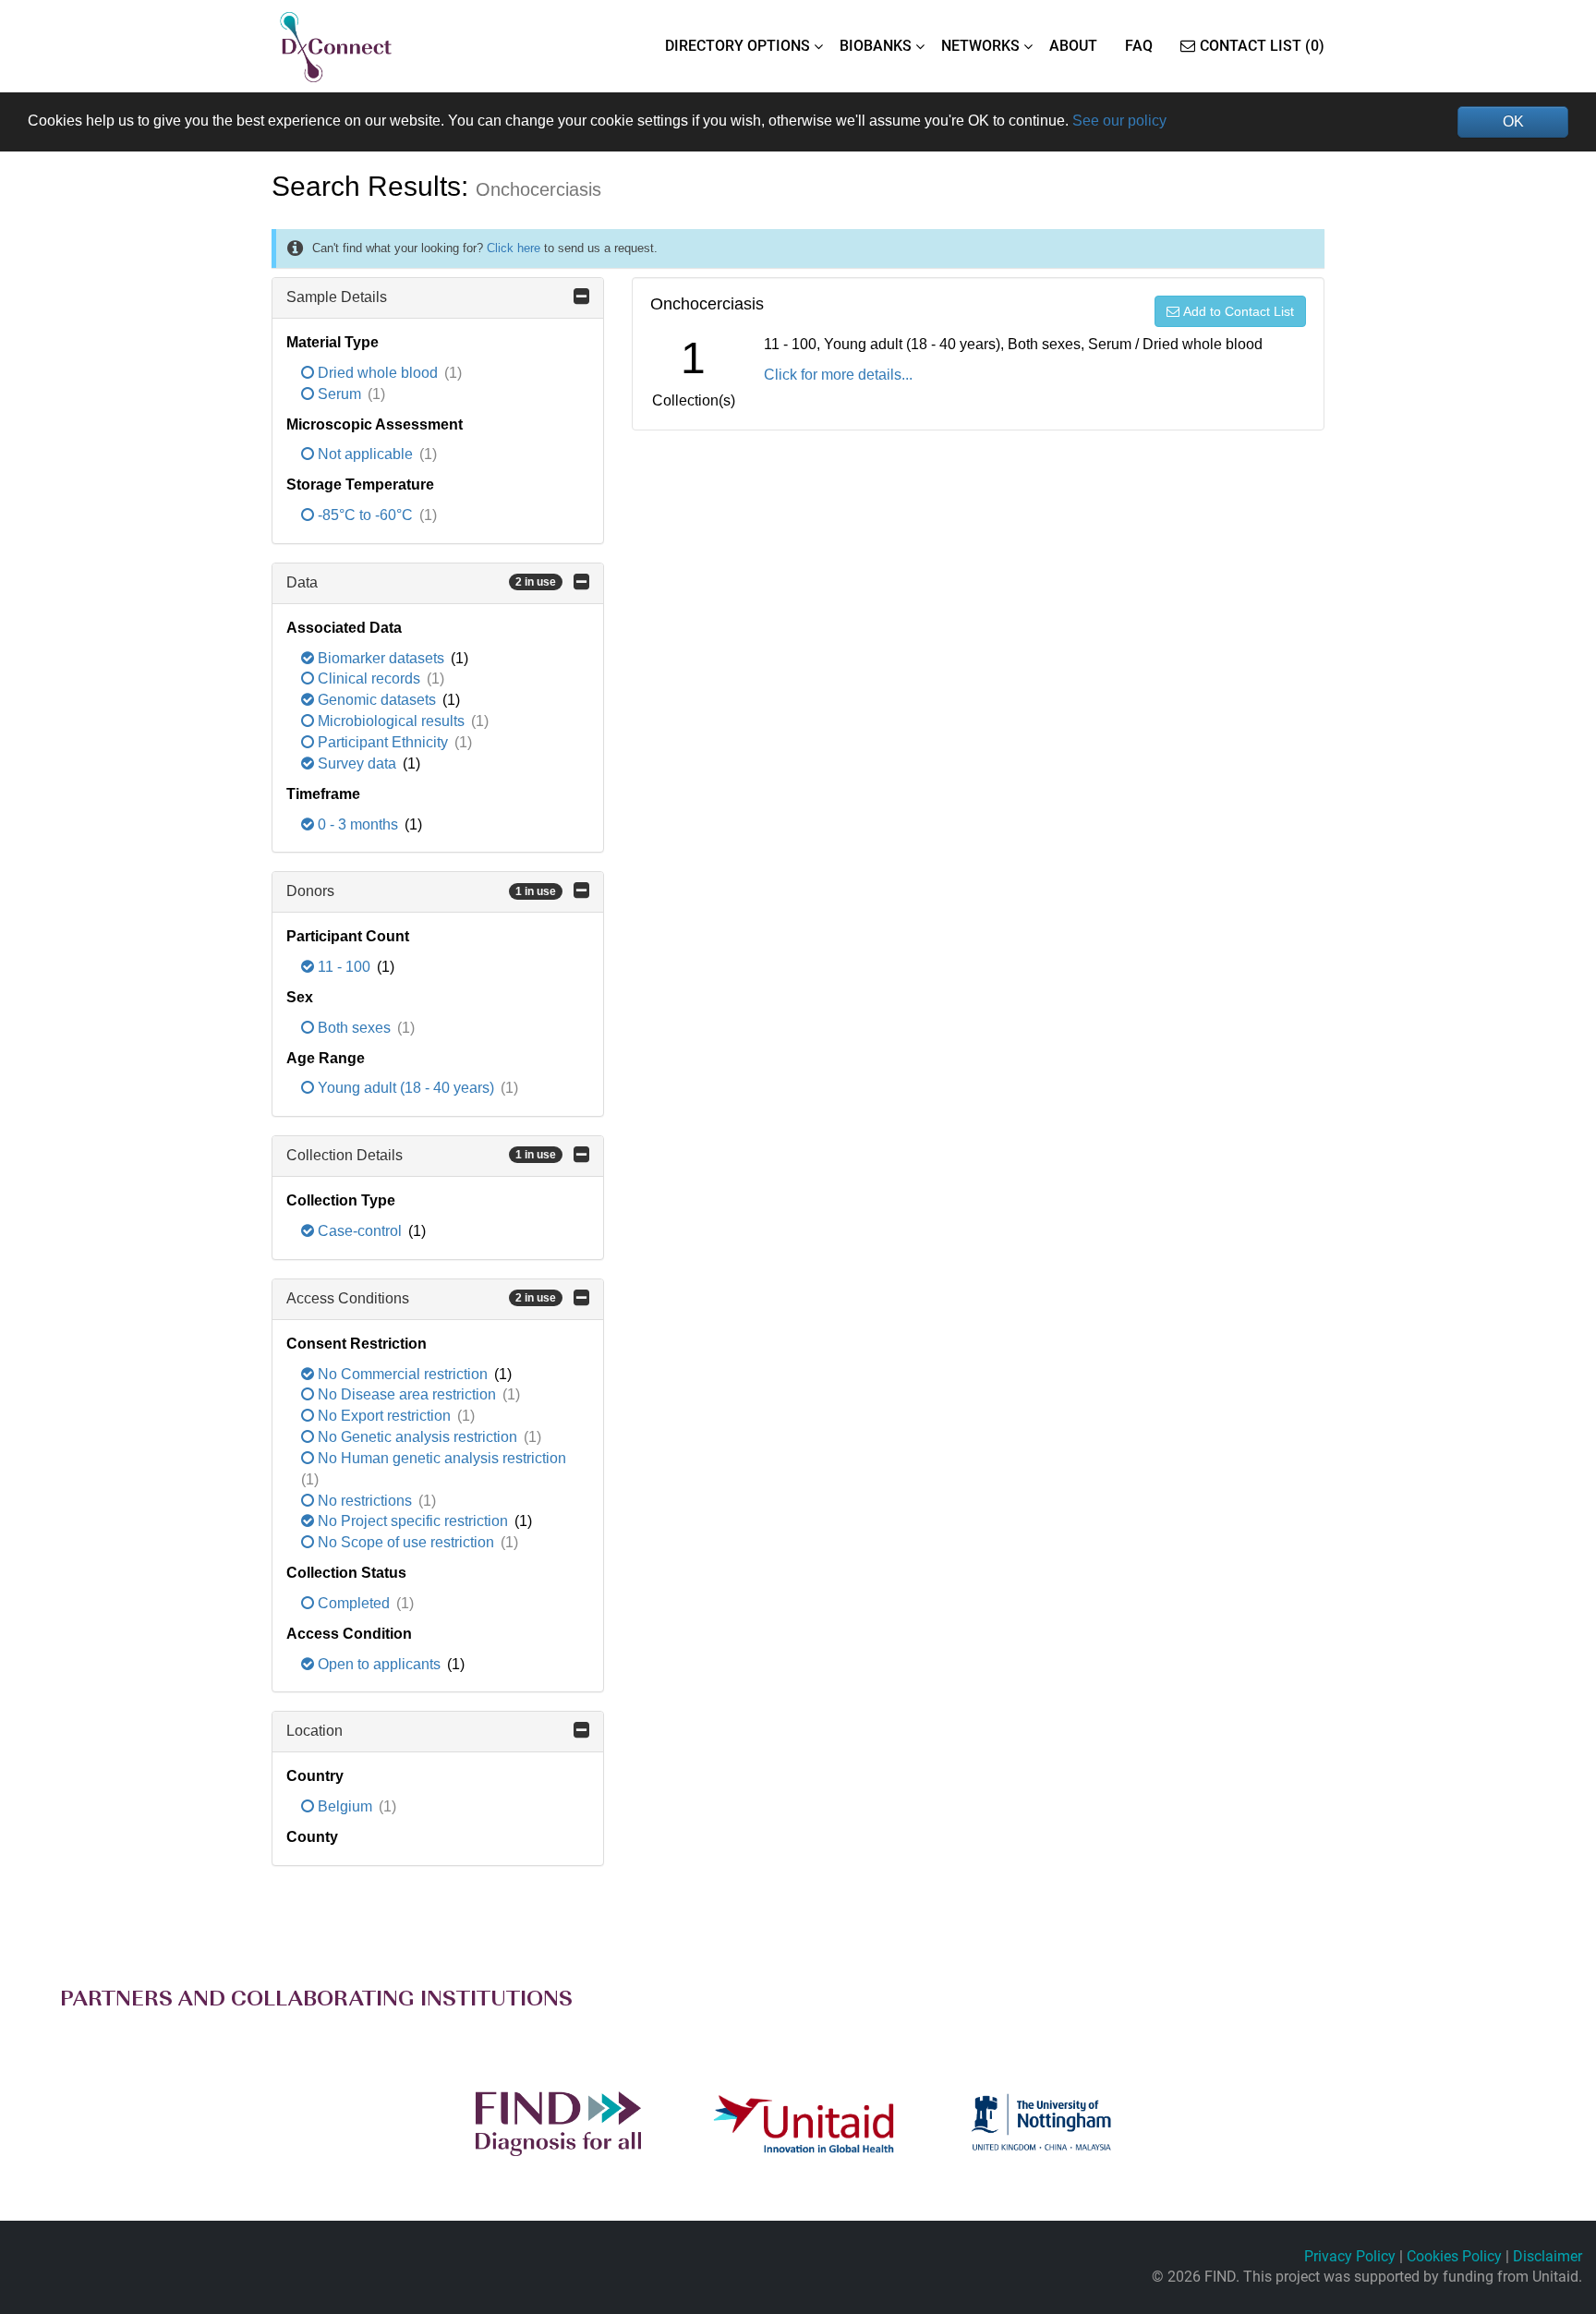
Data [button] (421, 582)
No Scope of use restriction (406, 1542)
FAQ (1139, 46)
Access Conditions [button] (421, 1298)
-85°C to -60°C (365, 515)
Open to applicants (379, 1664)
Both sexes (354, 1028)
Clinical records (369, 678)
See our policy (1119, 121)
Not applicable (365, 454)
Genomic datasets (377, 700)
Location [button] (314, 1731)
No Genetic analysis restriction (417, 1437)
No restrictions (365, 1501)
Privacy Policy (1350, 2256)
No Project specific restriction (413, 1521)
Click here (514, 248)
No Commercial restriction (403, 1374)
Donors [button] (421, 891)
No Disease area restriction (407, 1394)
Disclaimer (1548, 2256)
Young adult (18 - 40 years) (406, 1088)
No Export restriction (384, 1416)
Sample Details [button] (337, 297)
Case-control (360, 1231)
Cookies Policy (1454, 2256)
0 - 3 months (358, 824)
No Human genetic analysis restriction (440, 1458)
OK (1513, 121)
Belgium (345, 1806)
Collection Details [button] (421, 1155)
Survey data (357, 763)
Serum (339, 394)
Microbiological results (391, 721)
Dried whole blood (378, 373)
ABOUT (1073, 46)
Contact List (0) (1262, 46)
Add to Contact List (1239, 311)
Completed (354, 1603)
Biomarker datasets (381, 658)
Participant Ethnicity (383, 742)
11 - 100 (344, 967)
